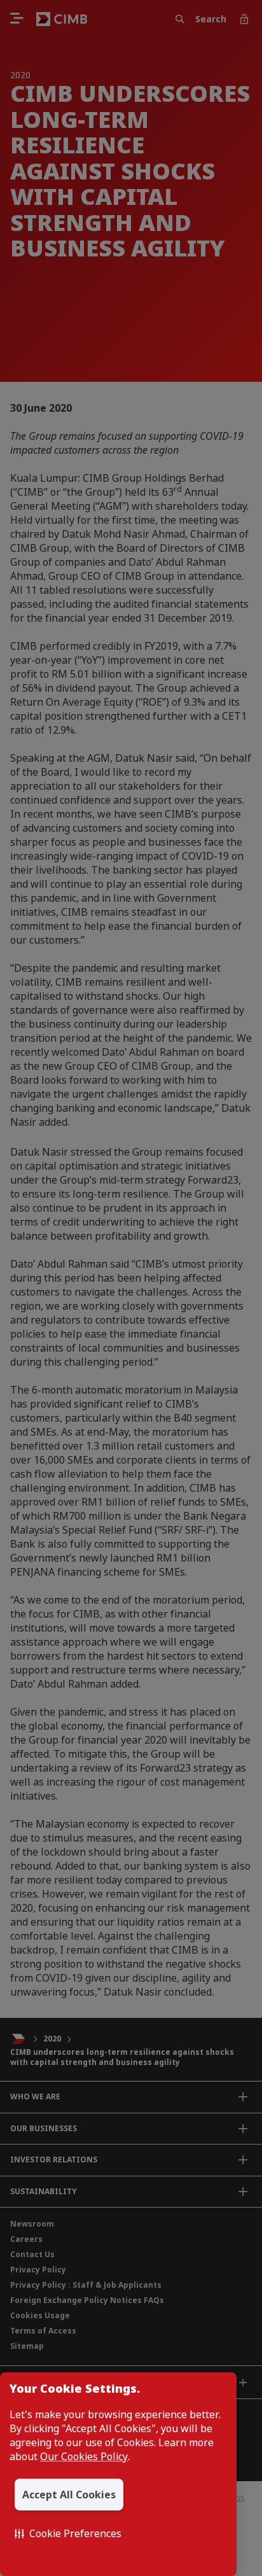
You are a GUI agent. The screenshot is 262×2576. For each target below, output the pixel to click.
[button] (68, 2533)
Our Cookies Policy (84, 2456)
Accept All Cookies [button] (69, 2495)
